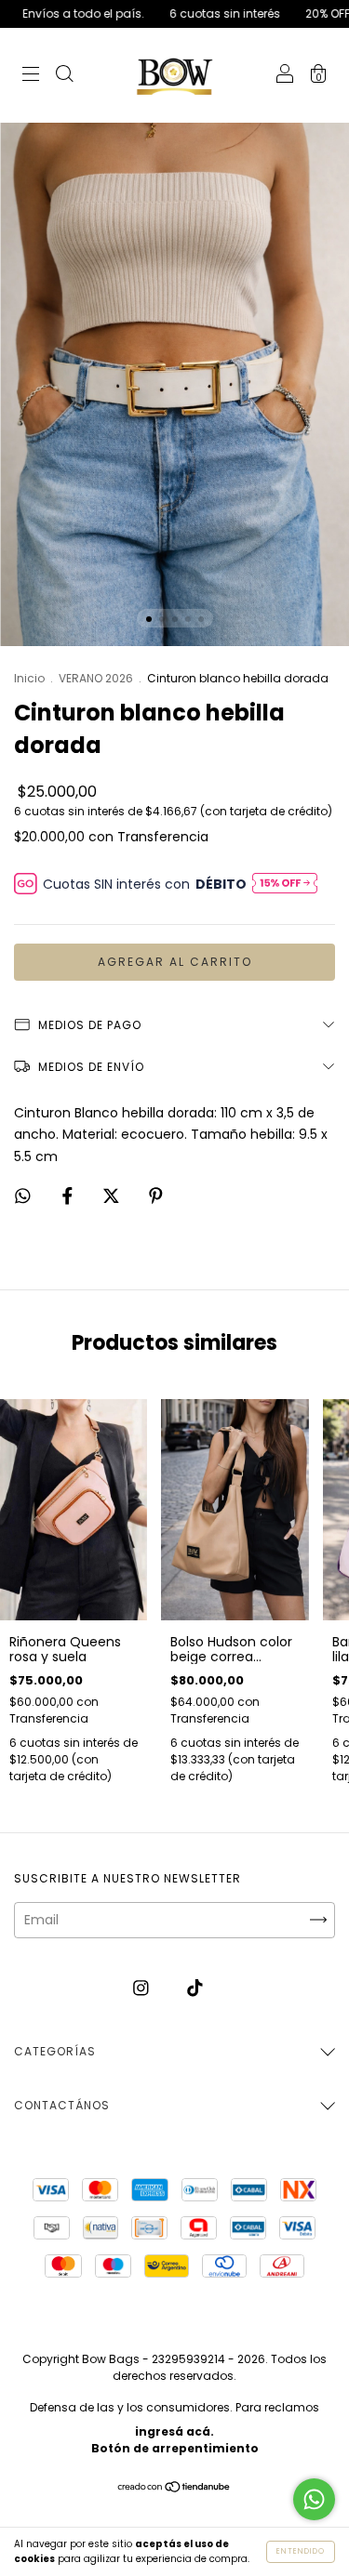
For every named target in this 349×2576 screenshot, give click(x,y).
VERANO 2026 (96, 678)
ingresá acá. (174, 2431)
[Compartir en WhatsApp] (23, 1196)
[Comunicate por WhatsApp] (314, 2499)
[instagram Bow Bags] (143, 1988)
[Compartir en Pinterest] (156, 1196)
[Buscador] (64, 76)
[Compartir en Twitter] (113, 1196)
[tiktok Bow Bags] (195, 1988)
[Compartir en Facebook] (69, 1196)
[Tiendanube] (174, 2489)
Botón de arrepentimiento (175, 2448)
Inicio (29, 678)
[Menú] (31, 76)
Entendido (301, 2551)
